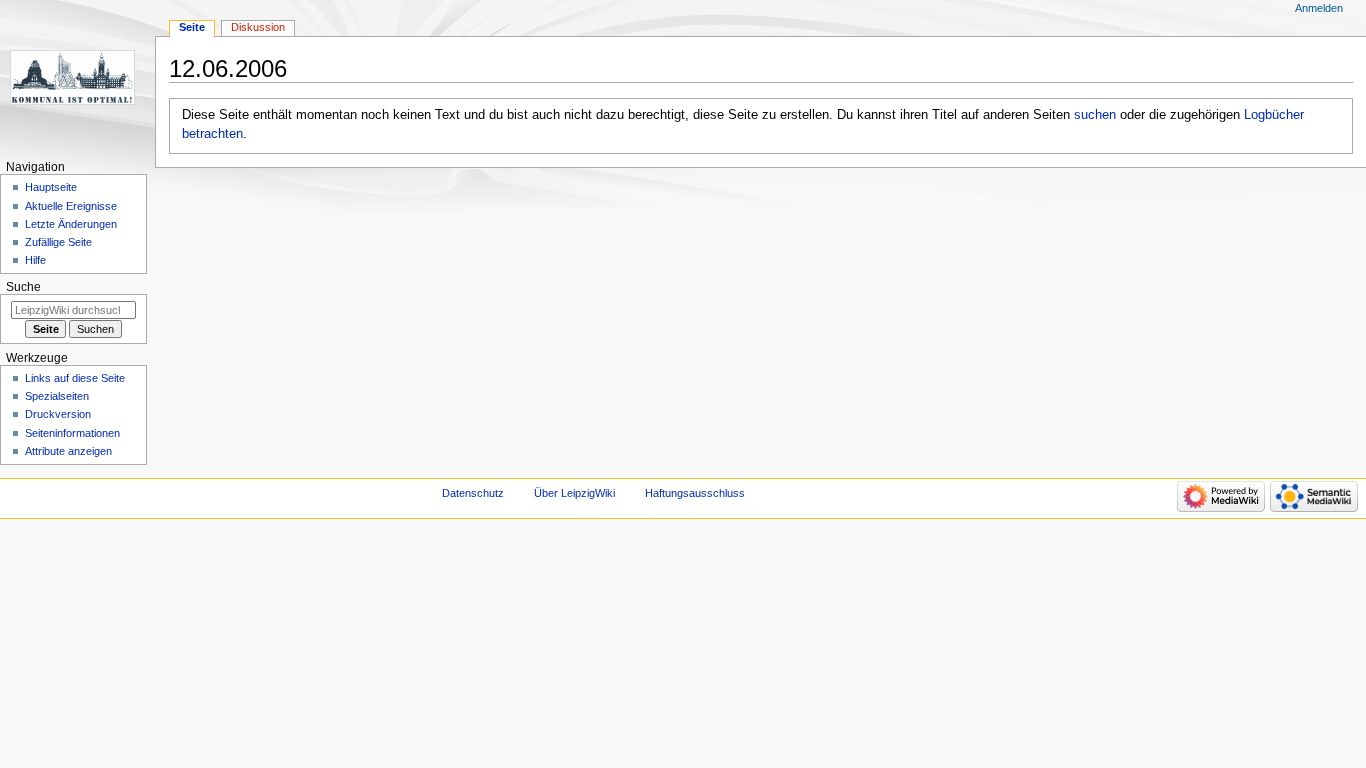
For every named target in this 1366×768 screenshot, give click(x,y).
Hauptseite (51, 187)
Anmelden (1319, 8)
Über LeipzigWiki (574, 493)
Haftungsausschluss (695, 493)
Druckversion (58, 414)
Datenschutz (473, 493)
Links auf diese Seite (75, 378)
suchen (1095, 115)
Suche (23, 287)
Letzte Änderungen (71, 224)
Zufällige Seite (58, 242)
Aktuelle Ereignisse (71, 206)
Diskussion (258, 27)
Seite (192, 27)
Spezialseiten (57, 396)
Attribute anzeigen (68, 451)
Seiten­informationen (72, 433)
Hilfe (35, 260)
